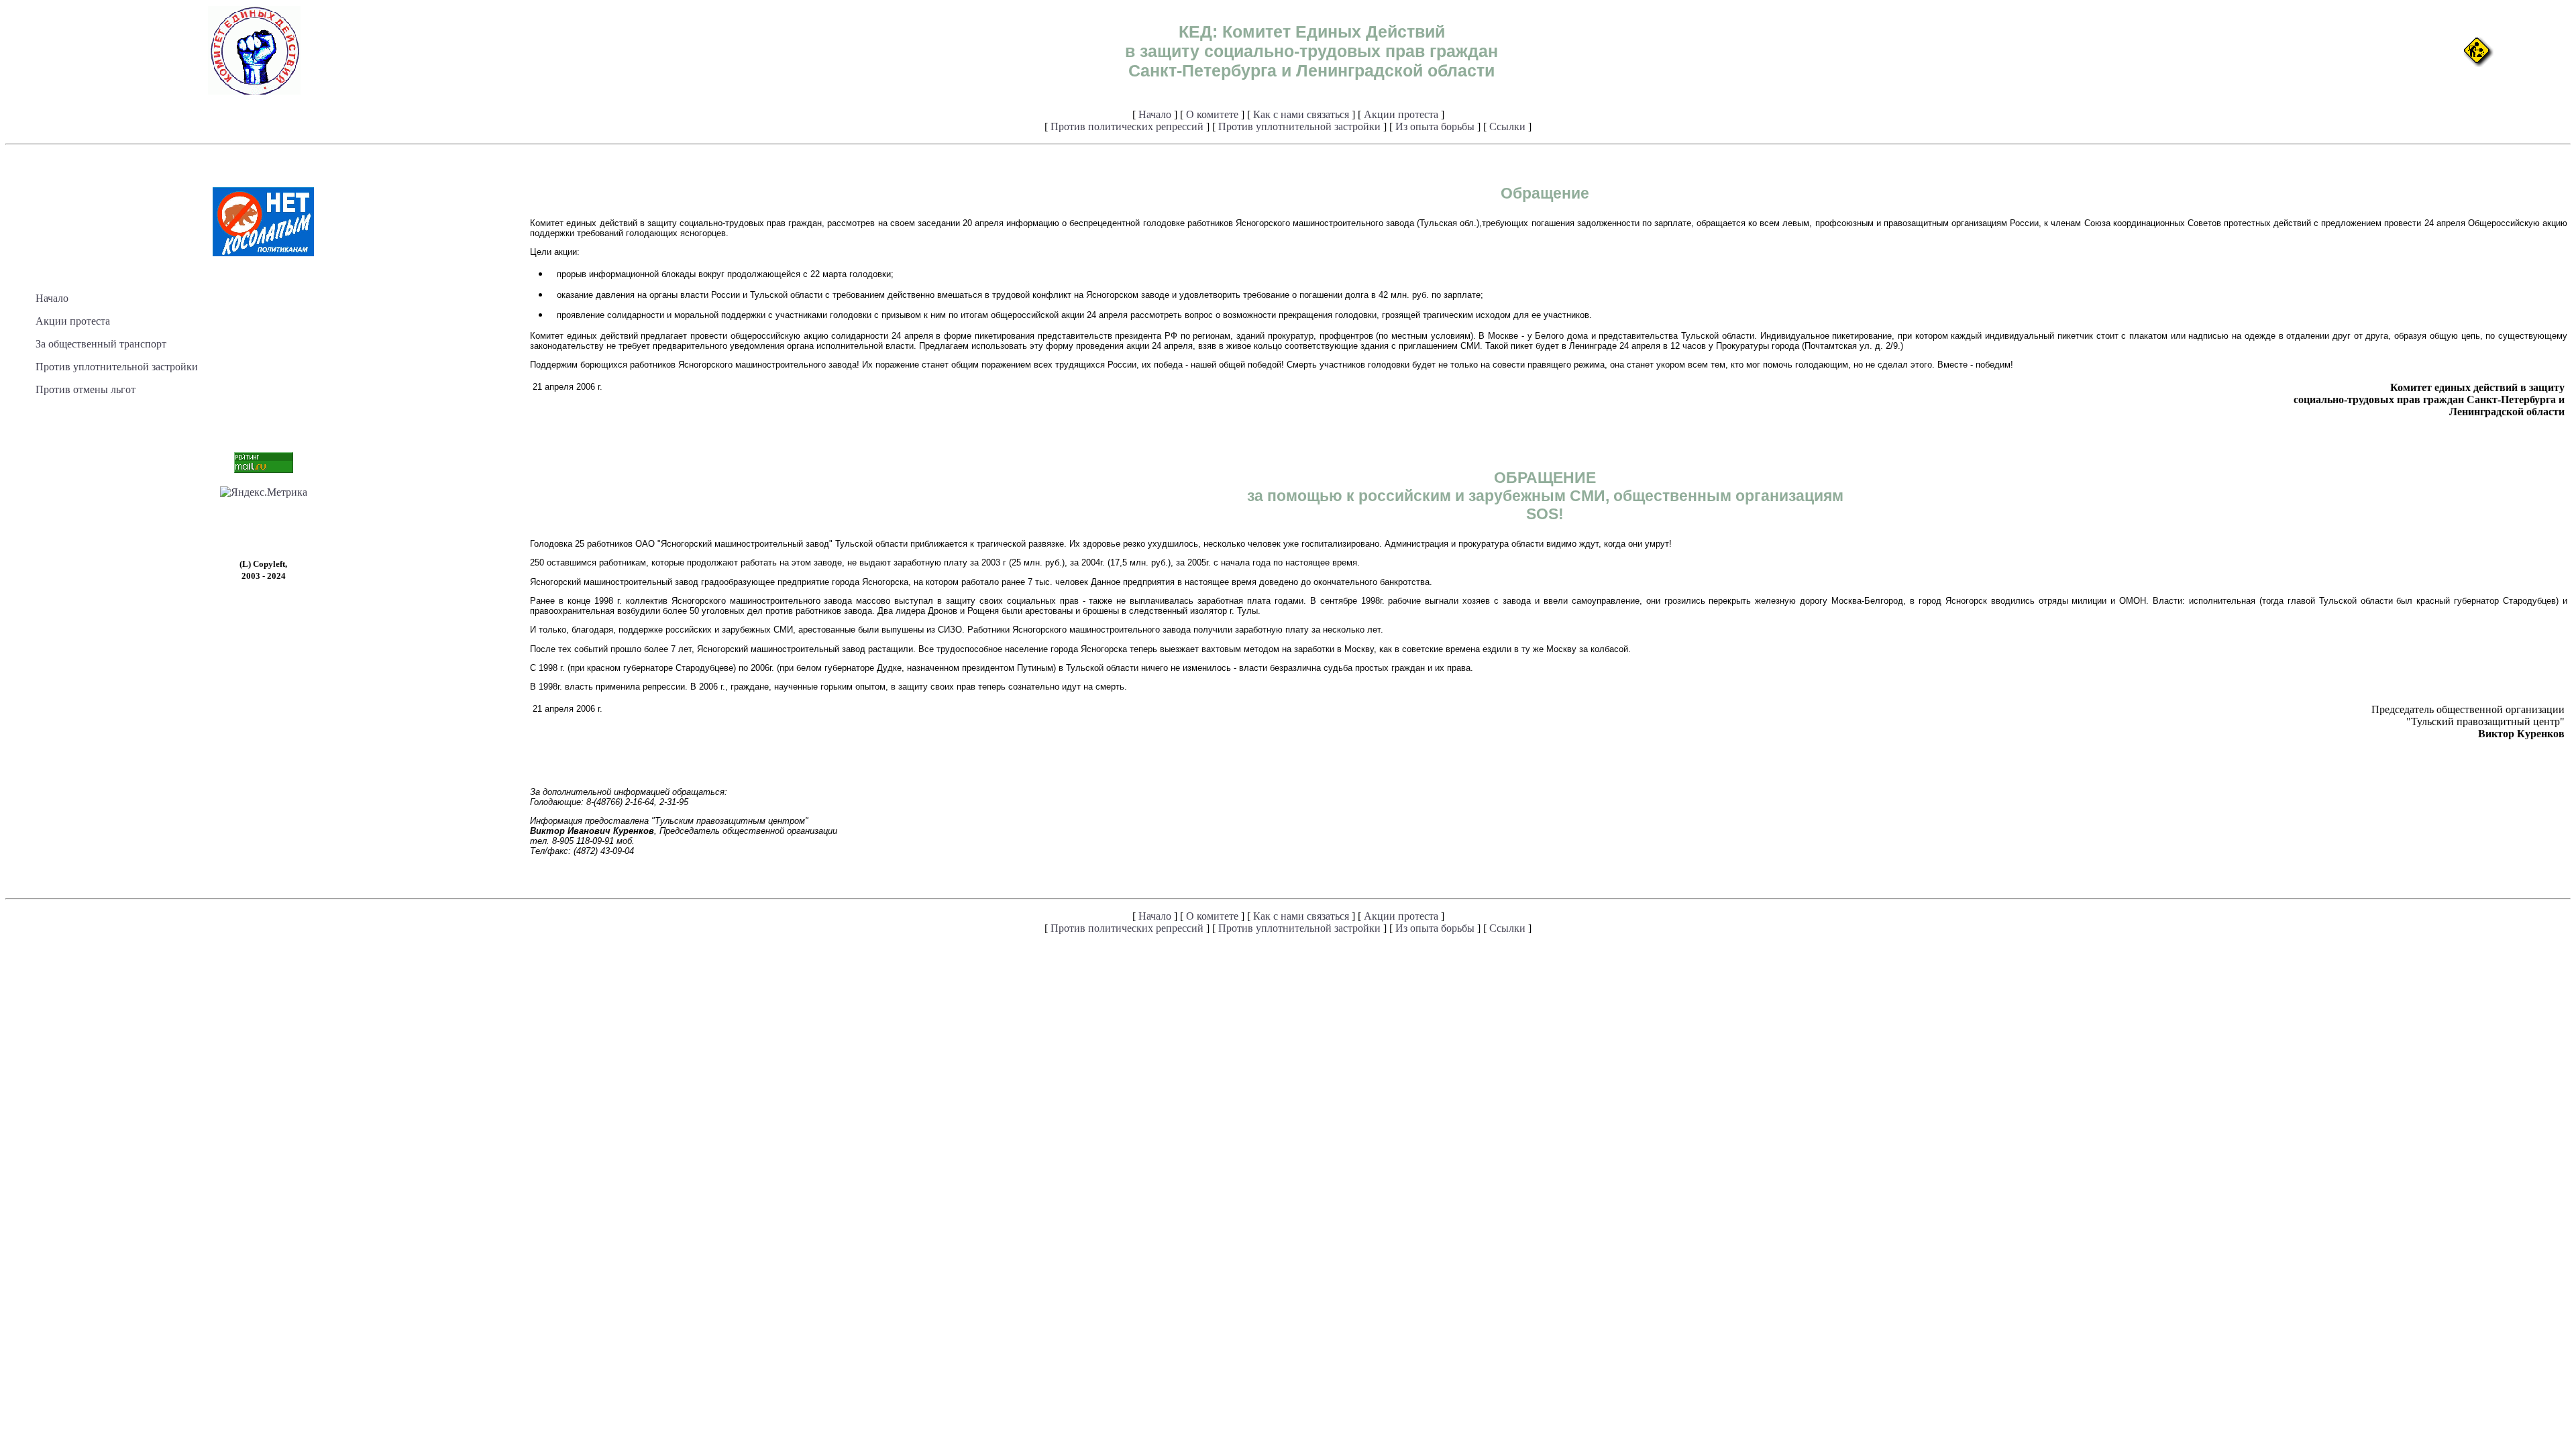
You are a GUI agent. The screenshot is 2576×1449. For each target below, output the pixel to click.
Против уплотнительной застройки (1299, 126)
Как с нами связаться (1301, 114)
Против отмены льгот (86, 389)
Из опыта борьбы (1435, 126)
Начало (1155, 114)
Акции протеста (1401, 114)
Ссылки (1507, 126)
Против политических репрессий (1127, 126)
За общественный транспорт (101, 344)
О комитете (1212, 114)
